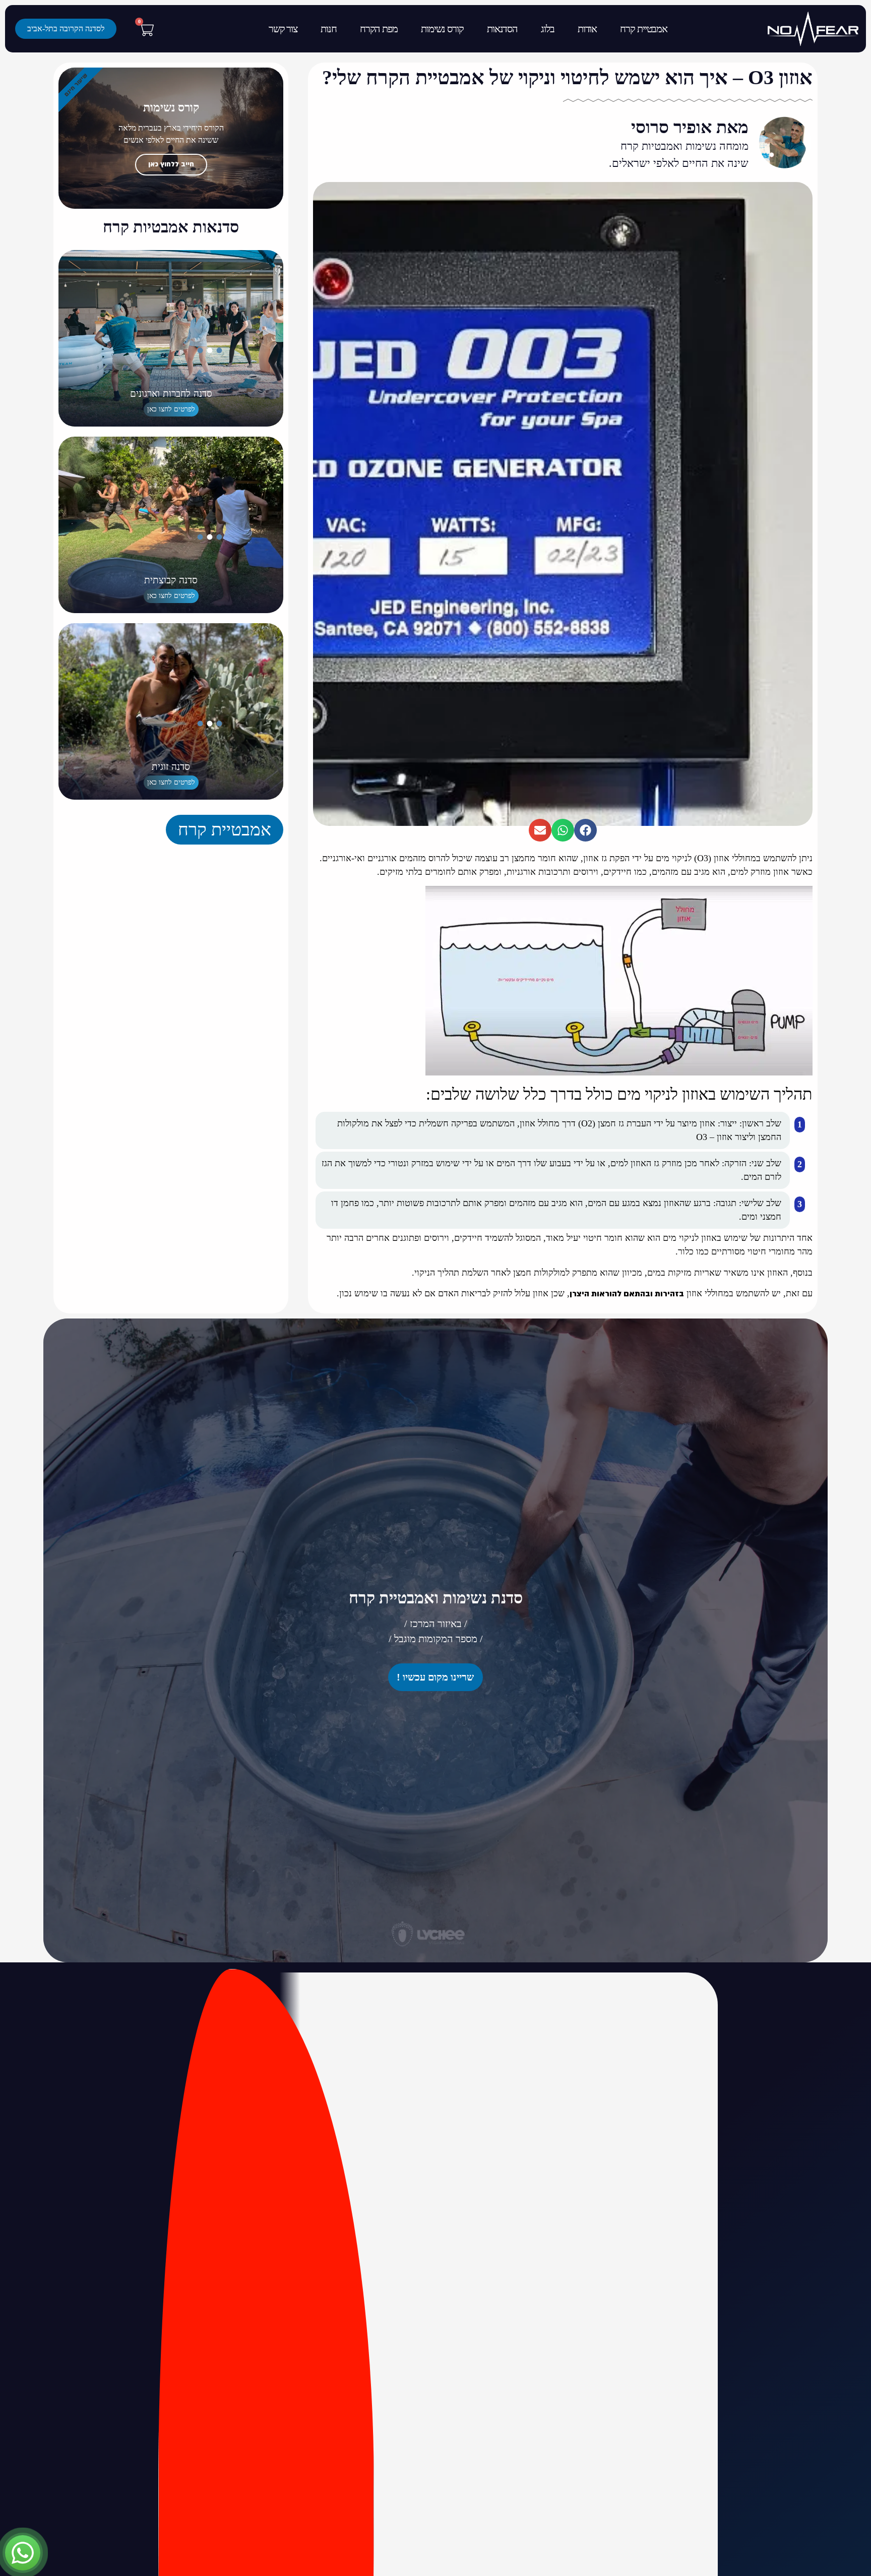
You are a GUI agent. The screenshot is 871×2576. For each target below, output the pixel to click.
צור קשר (285, 28)
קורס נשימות (442, 28)
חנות (330, 28)
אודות (586, 28)
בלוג (546, 28)
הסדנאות (501, 28)
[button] (585, 830)
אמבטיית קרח (641, 28)
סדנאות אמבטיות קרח (171, 227)
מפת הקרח (379, 28)
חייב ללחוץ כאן (171, 164)
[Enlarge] (687, 899)
